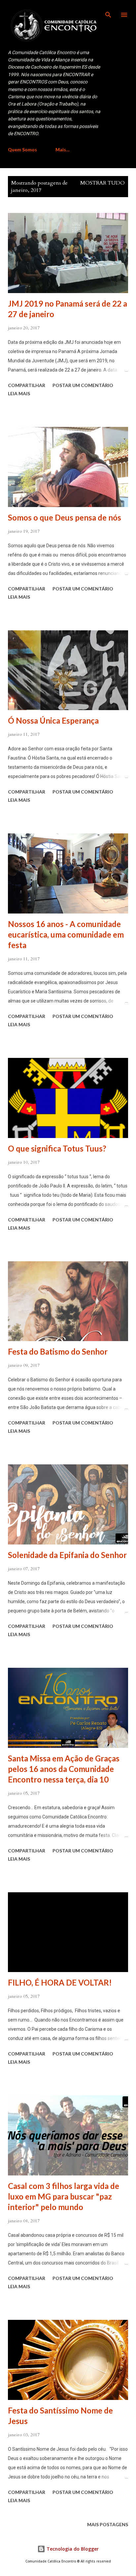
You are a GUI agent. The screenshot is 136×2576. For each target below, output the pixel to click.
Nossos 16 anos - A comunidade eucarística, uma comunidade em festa (66, 934)
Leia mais (19, 393)
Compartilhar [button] (27, 385)
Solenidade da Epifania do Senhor (67, 1555)
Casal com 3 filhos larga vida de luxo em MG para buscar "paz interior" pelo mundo (64, 2196)
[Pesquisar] (108, 12)
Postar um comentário (83, 385)
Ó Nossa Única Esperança (53, 720)
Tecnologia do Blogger (72, 2549)
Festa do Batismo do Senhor (58, 1351)
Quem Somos (22, 150)
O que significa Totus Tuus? (57, 1148)
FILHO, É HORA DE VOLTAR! (60, 1982)
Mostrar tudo (102, 183)
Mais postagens (108, 2524)
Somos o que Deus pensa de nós (65, 517)
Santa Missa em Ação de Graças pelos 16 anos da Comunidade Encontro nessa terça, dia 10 (64, 1769)
